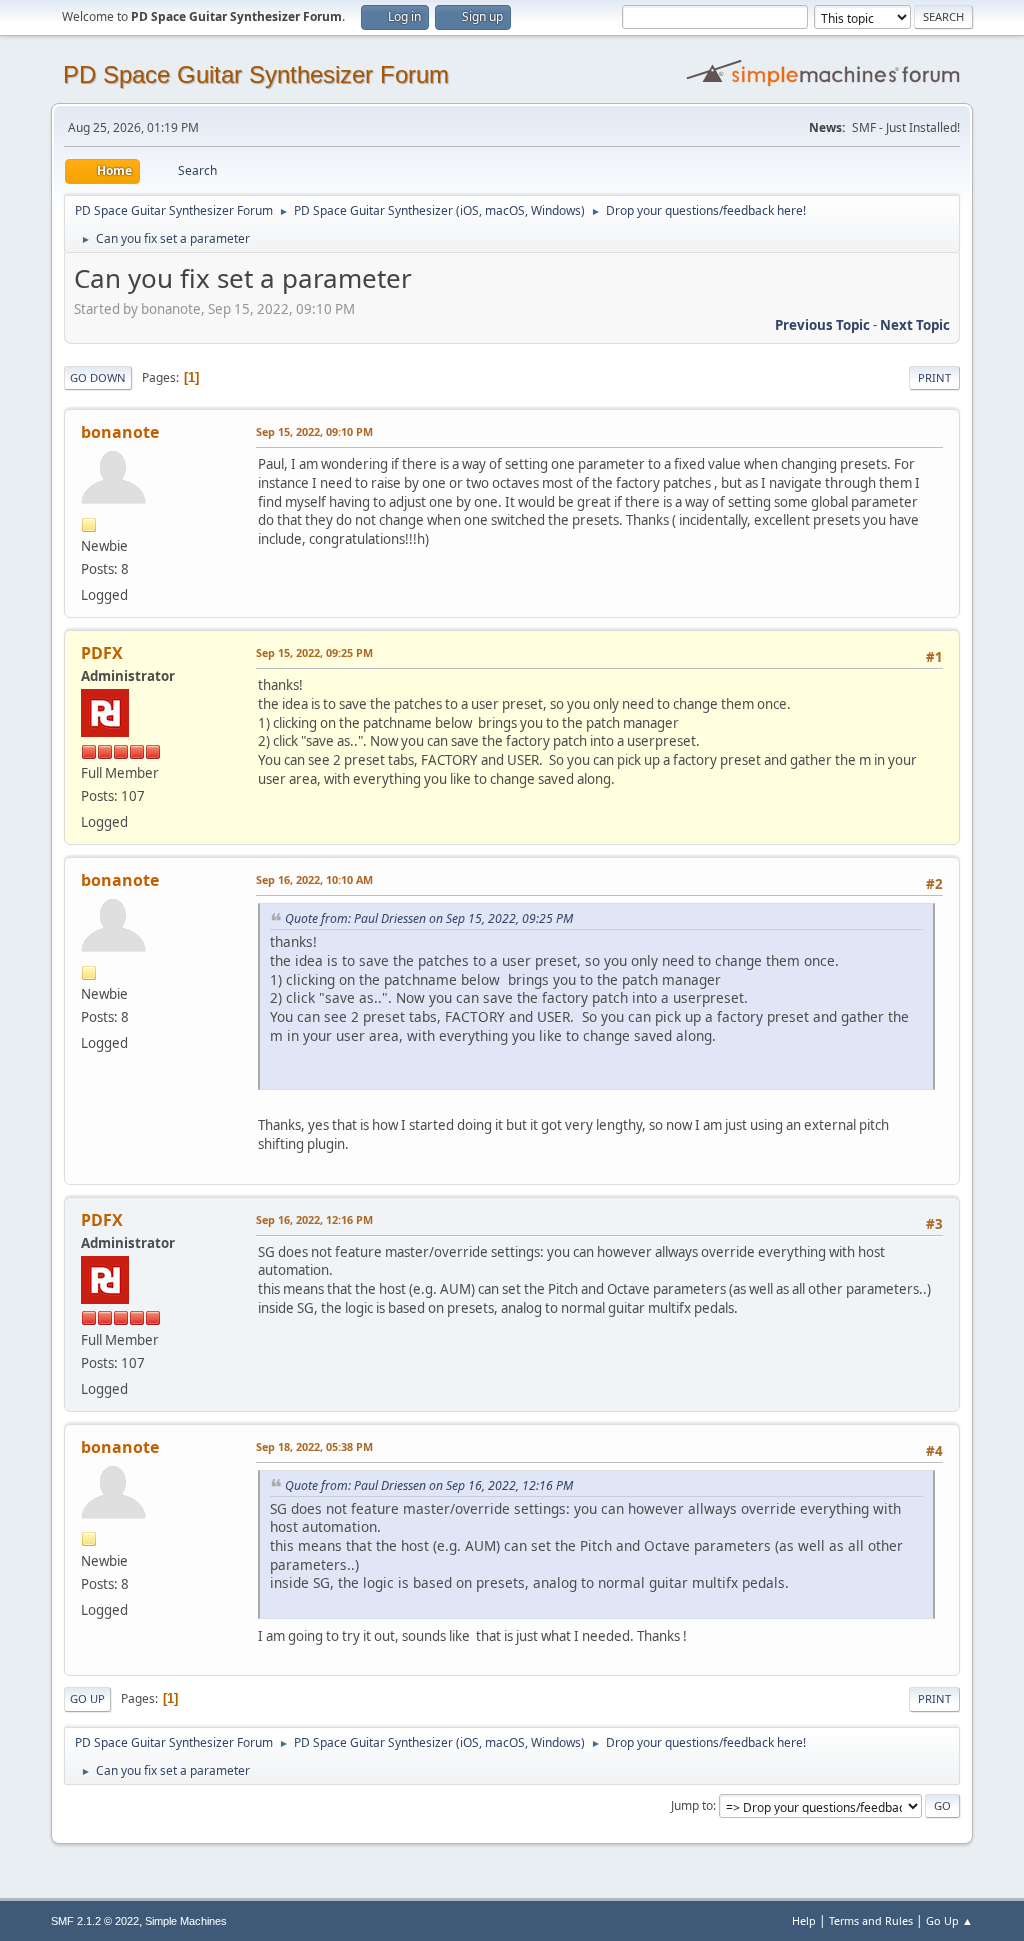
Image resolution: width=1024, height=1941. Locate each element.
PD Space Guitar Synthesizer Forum (256, 74)
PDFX (102, 653)
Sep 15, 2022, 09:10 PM (314, 431)
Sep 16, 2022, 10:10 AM (314, 879)
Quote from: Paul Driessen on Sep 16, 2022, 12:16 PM (429, 1485)
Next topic (915, 325)
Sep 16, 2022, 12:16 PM (314, 1219)
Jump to (692, 1805)
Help (804, 1920)
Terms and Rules (871, 1920)
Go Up (87, 1698)
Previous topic (822, 325)
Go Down (98, 377)
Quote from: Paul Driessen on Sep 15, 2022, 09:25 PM (429, 918)
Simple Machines (186, 1921)
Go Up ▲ (949, 1920)
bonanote (120, 432)
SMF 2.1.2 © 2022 (95, 1921)
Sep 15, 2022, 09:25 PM (314, 652)
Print (934, 377)
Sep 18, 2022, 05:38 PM (314, 1446)
